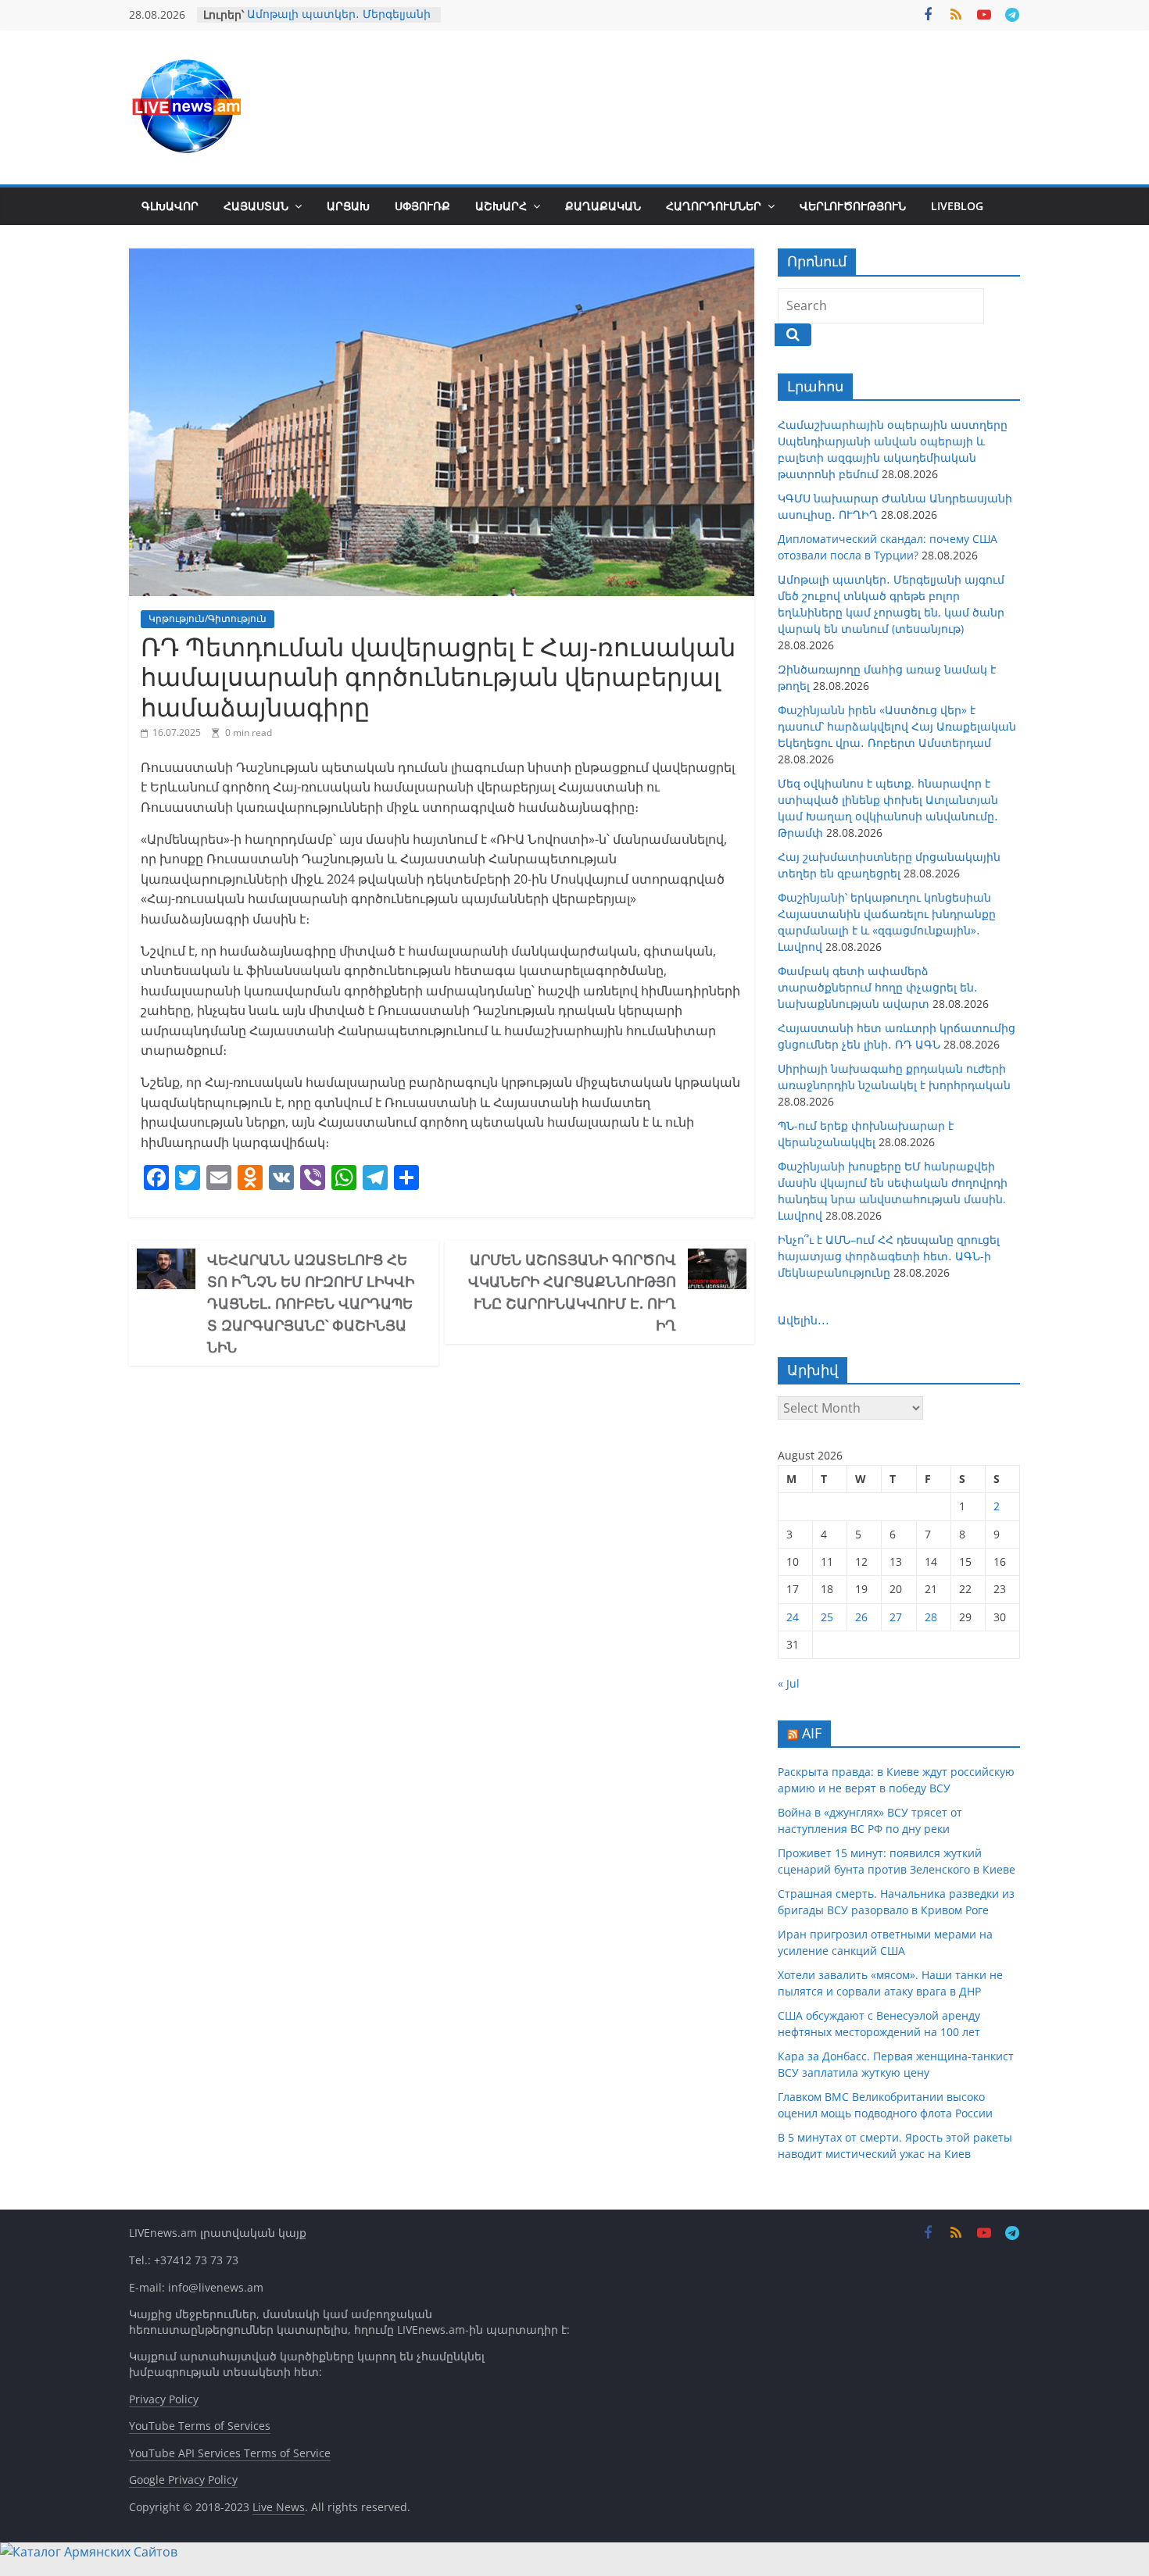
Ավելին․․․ (804, 1320)
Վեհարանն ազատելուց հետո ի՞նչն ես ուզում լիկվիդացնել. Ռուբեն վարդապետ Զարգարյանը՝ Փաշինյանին (311, 1303)
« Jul (789, 1683)
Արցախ (348, 206)
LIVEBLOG (957, 206)
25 (827, 1617)
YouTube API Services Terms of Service (230, 2453)
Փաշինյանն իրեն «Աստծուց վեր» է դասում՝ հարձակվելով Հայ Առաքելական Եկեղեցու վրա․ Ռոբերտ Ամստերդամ (897, 726)
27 (896, 1617)
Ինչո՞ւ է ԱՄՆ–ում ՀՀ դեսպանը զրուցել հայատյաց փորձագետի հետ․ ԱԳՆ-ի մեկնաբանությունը (889, 1256)
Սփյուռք (422, 206)
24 (793, 1617)
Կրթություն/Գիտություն (208, 618)
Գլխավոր (170, 206)
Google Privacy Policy (183, 2480)
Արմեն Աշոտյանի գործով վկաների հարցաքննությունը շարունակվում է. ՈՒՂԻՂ (572, 1292)
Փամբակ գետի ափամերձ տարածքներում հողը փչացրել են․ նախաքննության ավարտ (878, 987)
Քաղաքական (603, 206)
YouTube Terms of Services (200, 2426)
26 (861, 1617)
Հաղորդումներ (714, 206)
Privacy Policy (164, 2399)
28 (931, 1617)
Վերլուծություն (853, 206)
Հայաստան (256, 206)
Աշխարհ (501, 206)
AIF (812, 1733)
